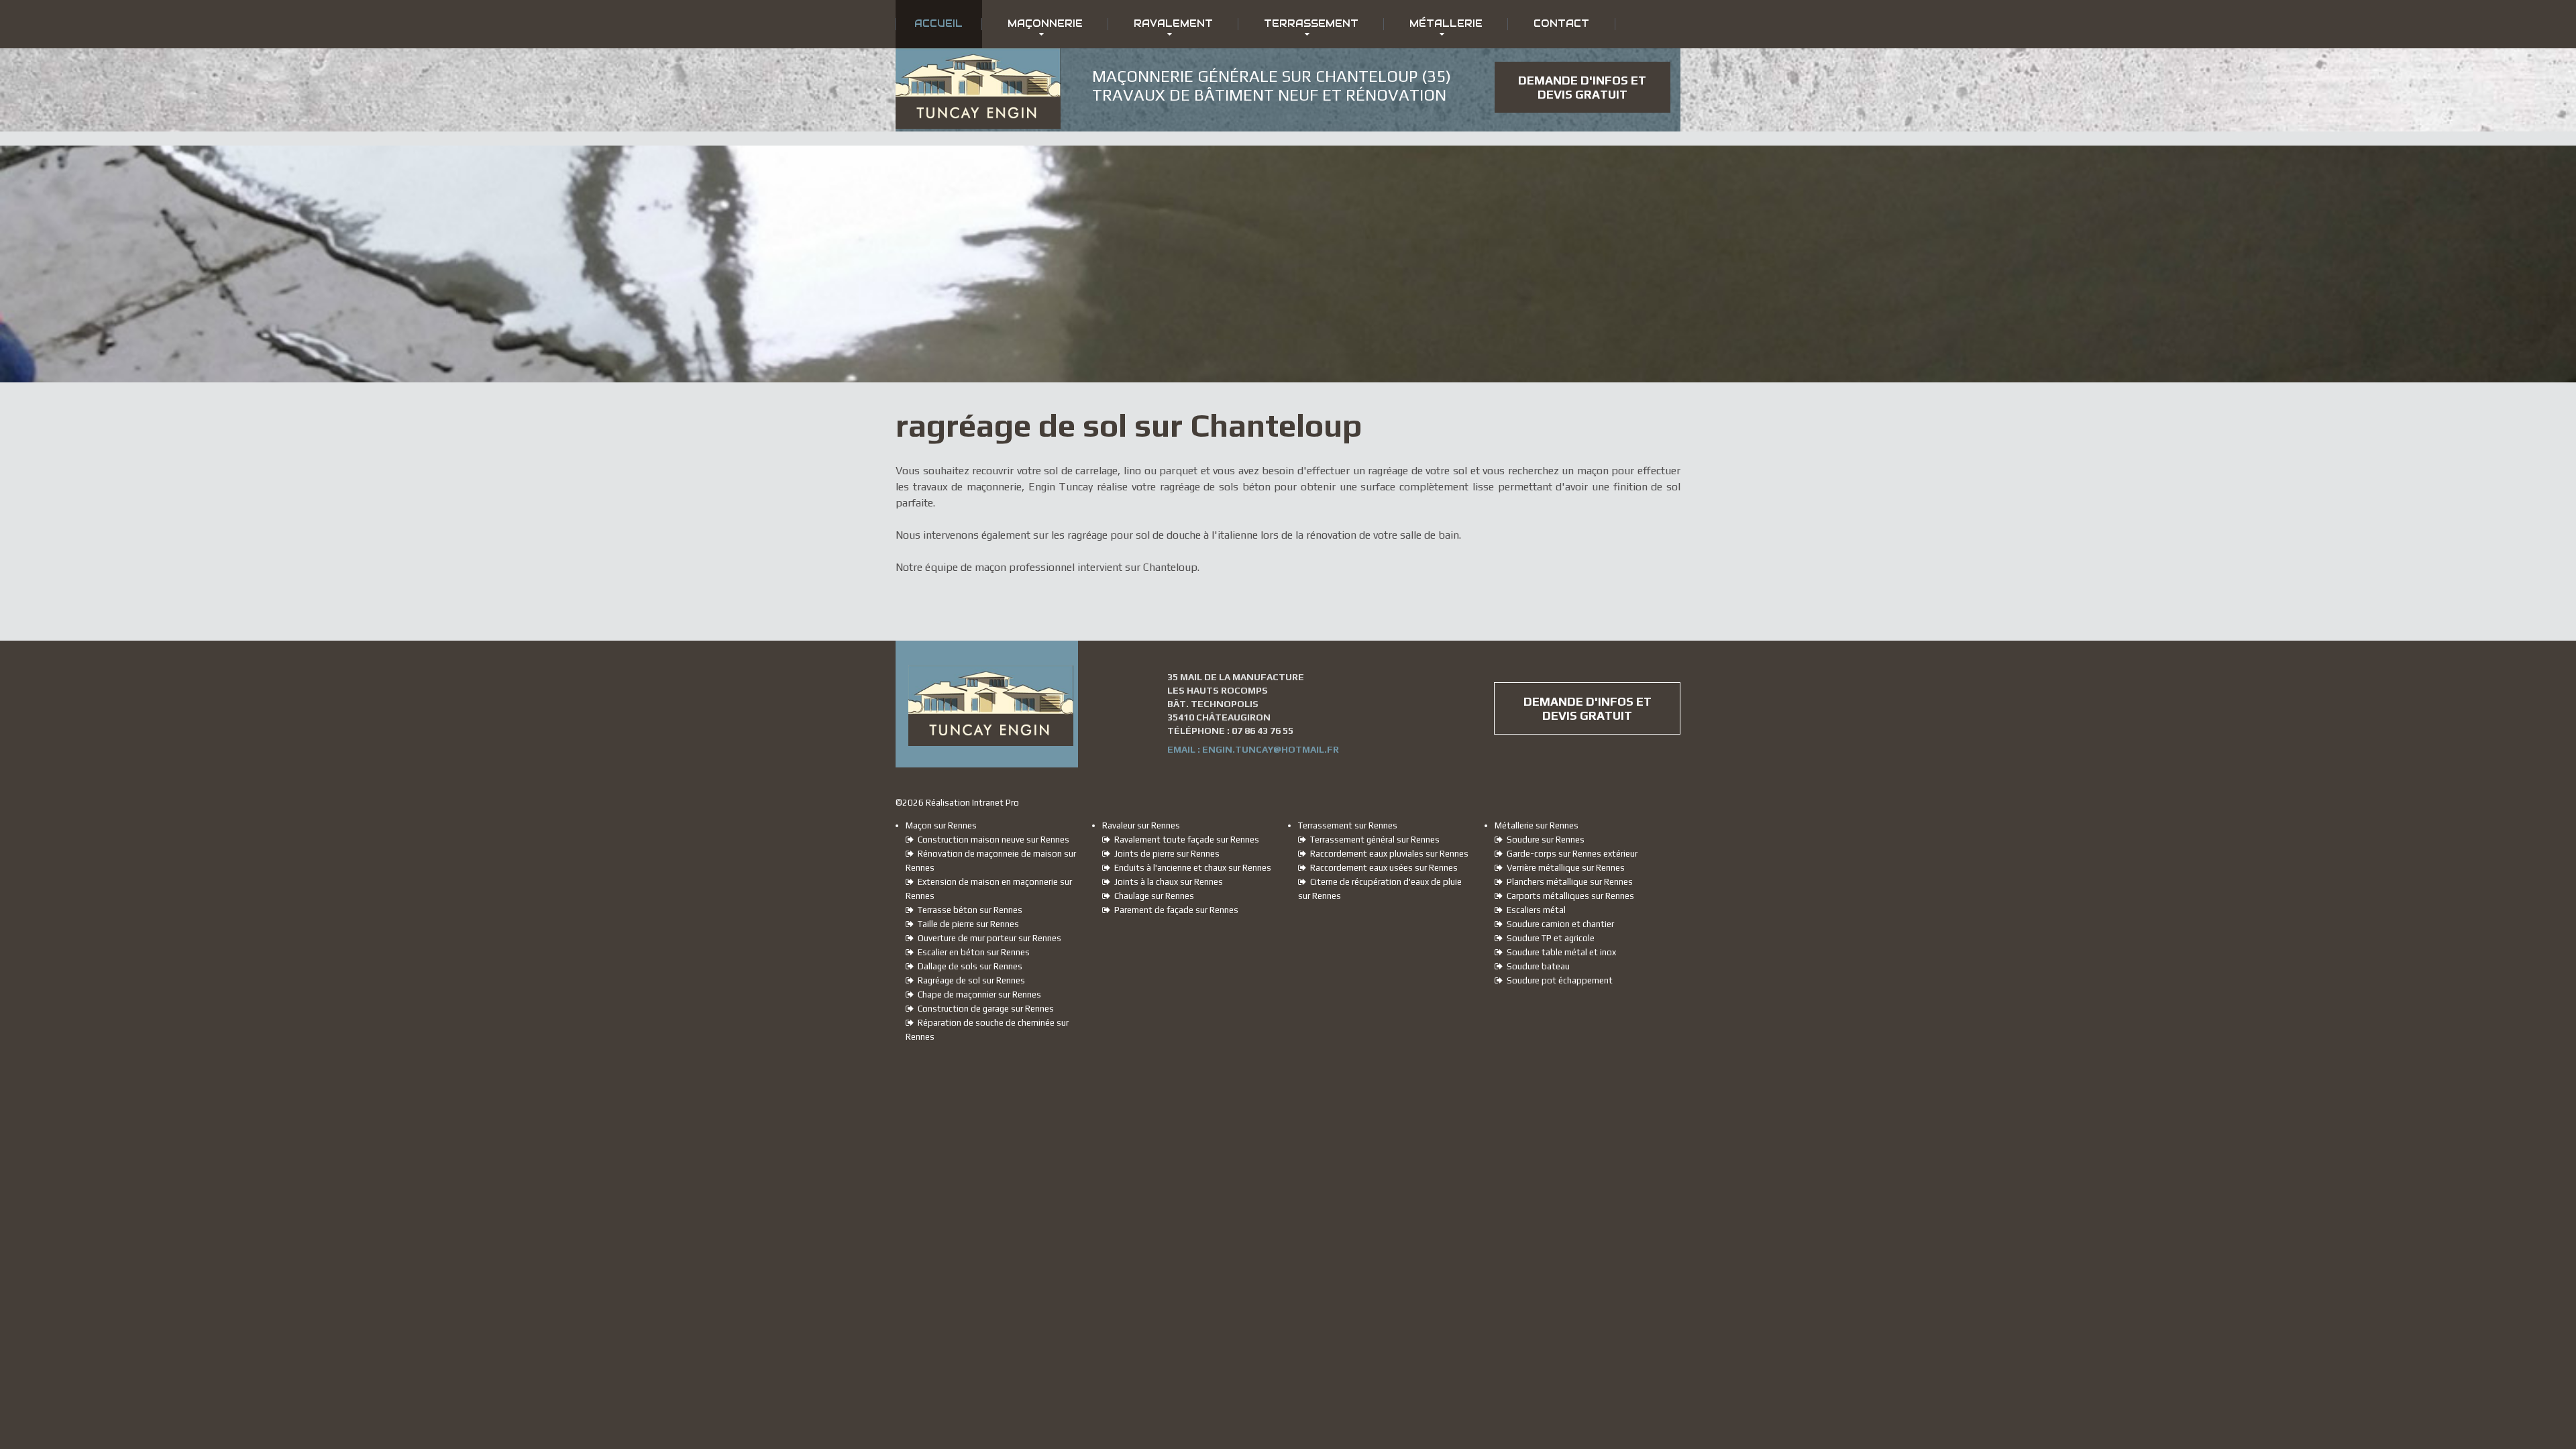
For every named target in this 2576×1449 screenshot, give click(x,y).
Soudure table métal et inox (1559, 952)
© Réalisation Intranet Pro (957, 803)
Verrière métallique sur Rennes (1564, 868)
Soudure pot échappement (1558, 980)
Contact (1561, 23)
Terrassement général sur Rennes (1373, 840)
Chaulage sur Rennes (1152, 896)
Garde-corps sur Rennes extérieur (1570, 854)
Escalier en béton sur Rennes (972, 952)
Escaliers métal (1534, 910)
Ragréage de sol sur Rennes (969, 980)
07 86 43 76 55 (1263, 731)
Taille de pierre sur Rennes (966, 924)
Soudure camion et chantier (1558, 924)
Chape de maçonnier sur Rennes (977, 995)
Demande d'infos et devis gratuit (1582, 87)
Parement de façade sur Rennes (1174, 910)
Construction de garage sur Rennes (984, 1009)
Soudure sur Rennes (1544, 840)
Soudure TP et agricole (1549, 938)
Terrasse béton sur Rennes (968, 910)
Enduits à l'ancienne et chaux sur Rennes (1191, 868)
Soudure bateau (1536, 966)
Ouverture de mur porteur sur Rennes (987, 938)
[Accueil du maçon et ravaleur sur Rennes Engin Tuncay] (978, 60)
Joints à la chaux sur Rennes (1167, 882)
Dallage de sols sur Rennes (968, 966)
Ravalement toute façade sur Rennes (1185, 840)
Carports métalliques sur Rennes (1568, 896)
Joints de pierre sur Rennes (1165, 854)
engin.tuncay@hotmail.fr (1271, 749)
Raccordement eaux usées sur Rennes (1382, 868)
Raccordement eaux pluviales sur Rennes (1387, 854)
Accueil (938, 23)
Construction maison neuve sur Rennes (991, 840)
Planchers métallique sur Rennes (1568, 882)
